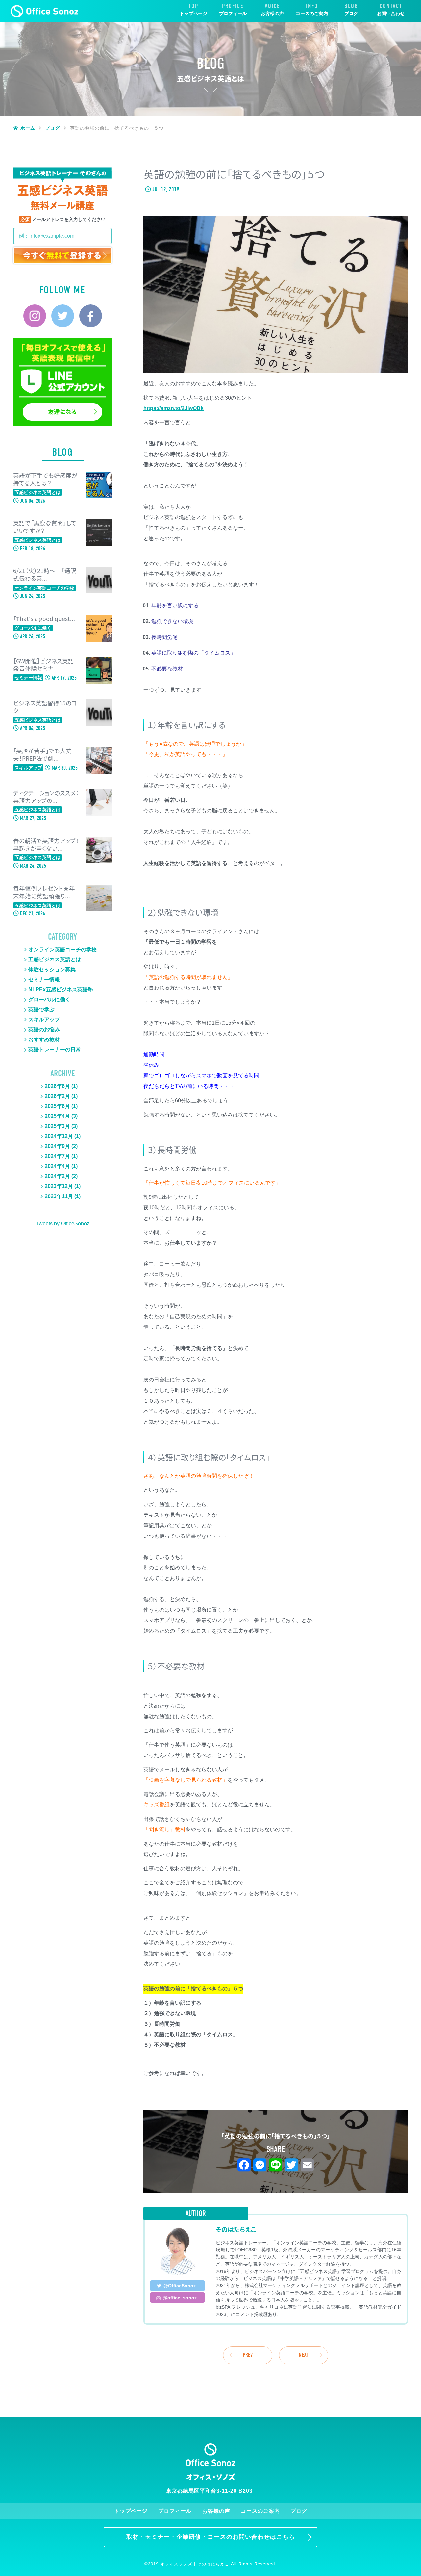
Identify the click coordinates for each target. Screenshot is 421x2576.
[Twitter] (63, 316)
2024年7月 (57, 1156)
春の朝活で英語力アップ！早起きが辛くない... (46, 845)
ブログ (351, 13)
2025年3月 (57, 1126)
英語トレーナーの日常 (55, 1050)
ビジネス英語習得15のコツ (45, 707)
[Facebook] (91, 316)
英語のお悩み (44, 1029)
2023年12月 (59, 1186)
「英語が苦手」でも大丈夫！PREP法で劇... (42, 755)
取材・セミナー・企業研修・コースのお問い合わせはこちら (211, 2537)
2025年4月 (57, 1116)
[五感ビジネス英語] (45, 11)
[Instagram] (35, 316)
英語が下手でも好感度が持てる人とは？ (45, 479)
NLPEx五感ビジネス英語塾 (61, 990)
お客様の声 (272, 13)
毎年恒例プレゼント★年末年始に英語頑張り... (44, 892)
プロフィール (233, 13)
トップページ (193, 13)
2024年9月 (57, 1146)
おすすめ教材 (44, 1040)
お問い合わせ (391, 13)
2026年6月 (57, 1086)
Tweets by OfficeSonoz (63, 1224)
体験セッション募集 (52, 970)
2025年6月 (57, 1106)
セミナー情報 (44, 979)
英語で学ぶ (41, 1009)
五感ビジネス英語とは (55, 959)
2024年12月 (59, 1136)
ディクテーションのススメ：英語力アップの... (46, 797)
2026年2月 (57, 1096)
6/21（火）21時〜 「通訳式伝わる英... (45, 575)
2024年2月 (57, 1176)
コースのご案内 (312, 13)
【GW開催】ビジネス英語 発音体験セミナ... (44, 665)
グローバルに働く (49, 999)
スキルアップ (44, 1020)
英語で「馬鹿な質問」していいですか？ (45, 527)
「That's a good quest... (44, 619)
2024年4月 (57, 1166)
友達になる (62, 412)
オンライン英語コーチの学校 (62, 949)
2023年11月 (59, 1196)
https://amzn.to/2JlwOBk (173, 408)
